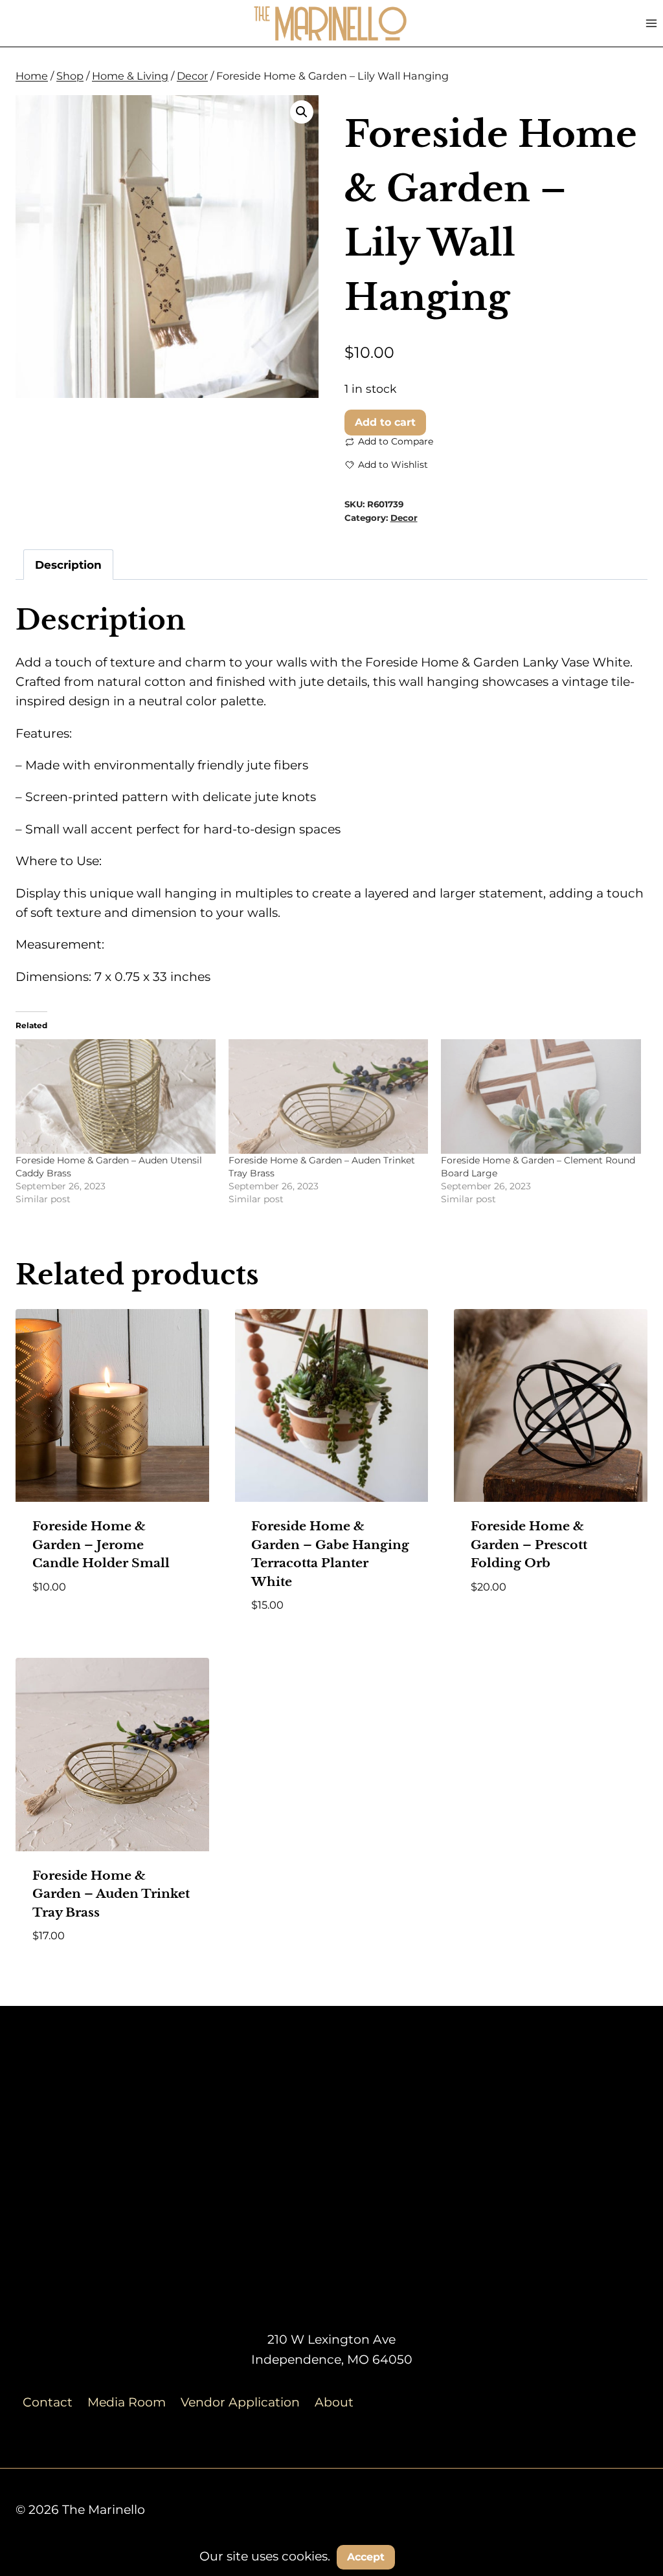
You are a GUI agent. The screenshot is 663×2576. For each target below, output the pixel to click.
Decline (434, 2556)
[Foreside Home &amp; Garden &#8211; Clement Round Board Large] (541, 1096)
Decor (404, 518)
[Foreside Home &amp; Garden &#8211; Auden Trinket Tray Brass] (329, 1096)
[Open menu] (651, 23)
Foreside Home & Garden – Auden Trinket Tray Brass (111, 1894)
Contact (48, 2402)
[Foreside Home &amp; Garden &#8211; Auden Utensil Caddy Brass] (116, 1096)
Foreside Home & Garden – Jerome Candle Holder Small (101, 1545)
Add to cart (385, 422)
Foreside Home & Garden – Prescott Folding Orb (529, 1545)
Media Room (127, 2402)
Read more (505, 1624)
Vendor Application (240, 2402)
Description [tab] (68, 565)
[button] (302, 112)
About (334, 2402)
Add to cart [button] (71, 1624)
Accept (366, 2557)
